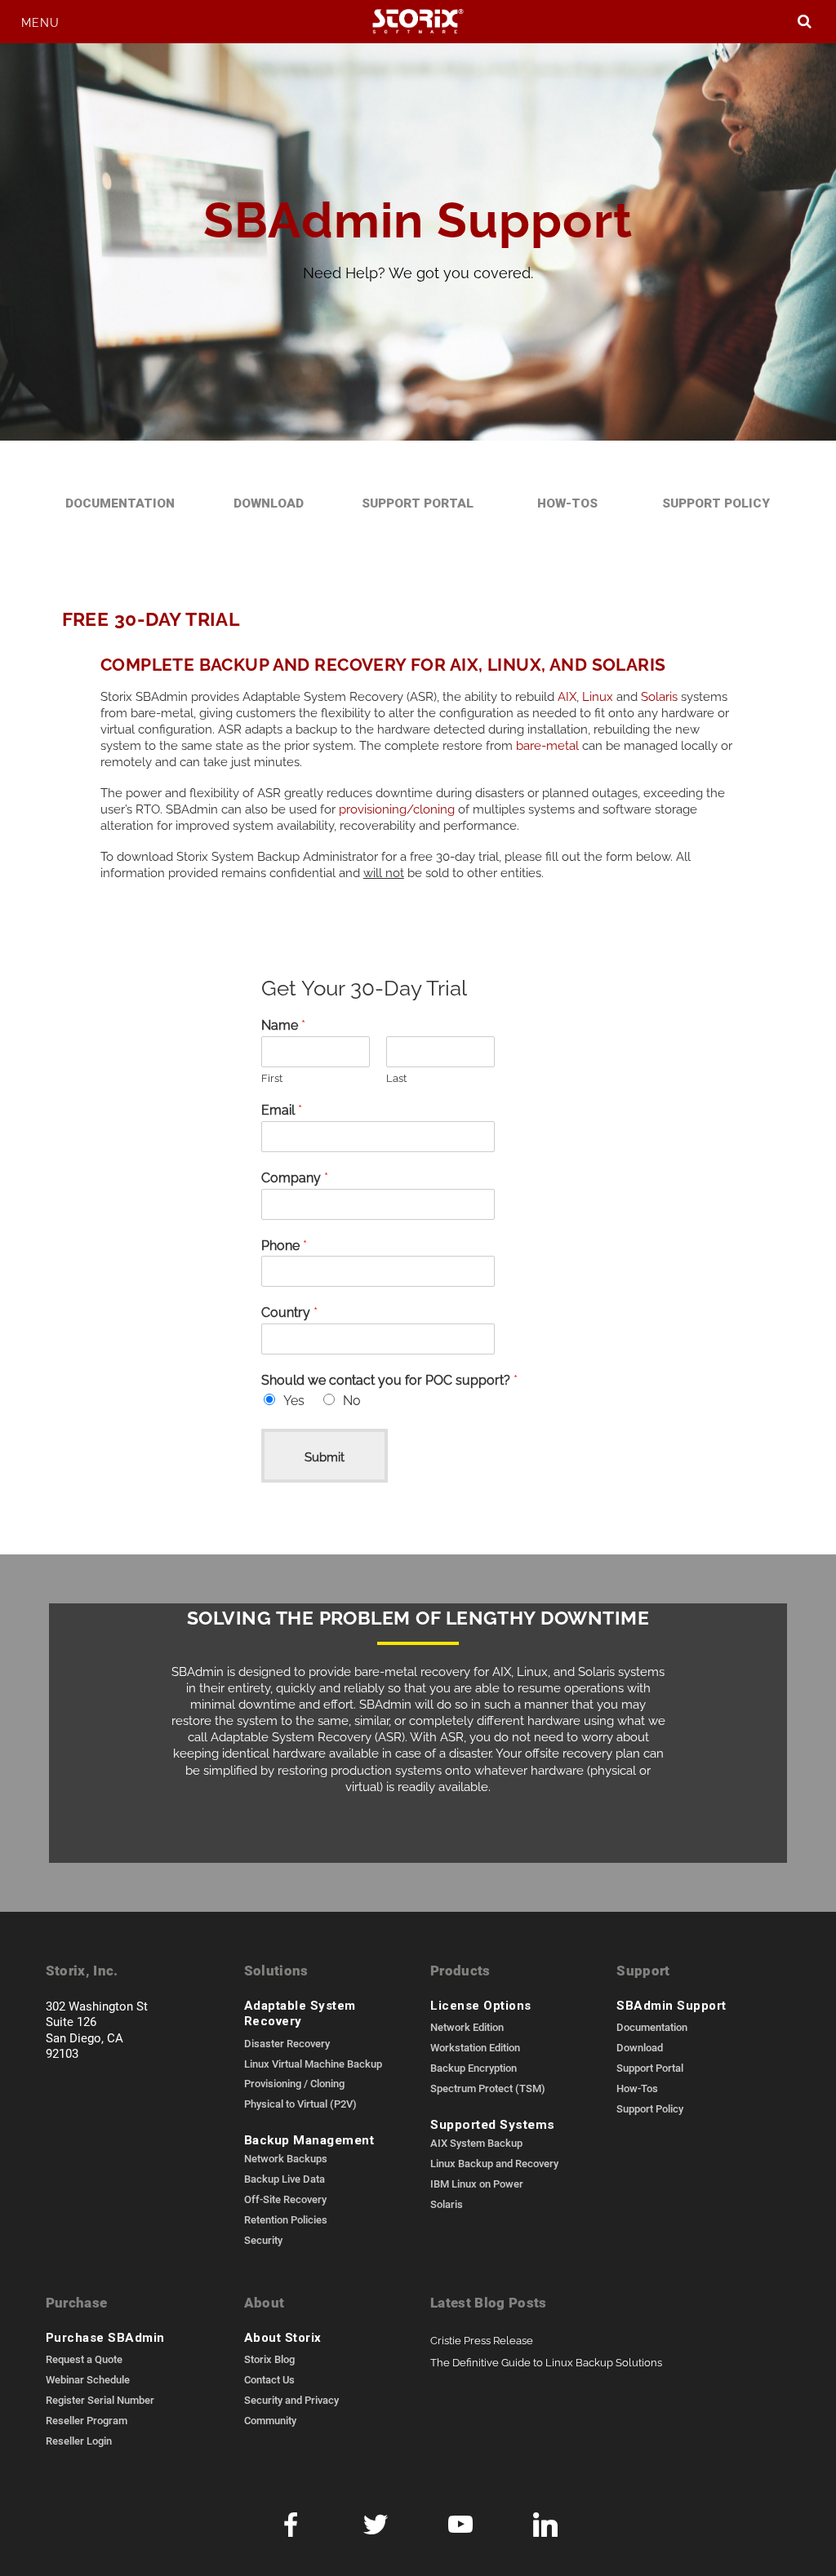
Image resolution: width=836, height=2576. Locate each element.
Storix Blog (269, 2359)
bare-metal (549, 744)
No (352, 1399)
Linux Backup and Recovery (494, 2163)
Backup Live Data (285, 2179)
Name (283, 1024)
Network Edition (467, 2027)
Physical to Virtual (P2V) (300, 2104)
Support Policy (716, 503)
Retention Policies (286, 2219)
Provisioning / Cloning (294, 2083)
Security (263, 2240)
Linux (598, 695)
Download (269, 503)
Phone (284, 1245)
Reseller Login (79, 2441)
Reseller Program (87, 2420)
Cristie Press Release (482, 2340)
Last (396, 1077)
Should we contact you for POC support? (389, 1379)
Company (295, 1177)
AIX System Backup (476, 2143)
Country (289, 1312)
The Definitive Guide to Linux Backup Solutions (546, 2362)
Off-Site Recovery (285, 2199)
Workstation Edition (475, 2047)
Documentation (120, 503)
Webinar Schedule (88, 2379)
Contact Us (269, 2379)
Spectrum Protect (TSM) (488, 2088)
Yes (294, 1399)
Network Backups (286, 2158)
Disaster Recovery (287, 2043)
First (272, 1077)
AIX (567, 695)
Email (282, 1109)
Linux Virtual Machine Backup (313, 2064)
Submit (325, 1455)
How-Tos (567, 503)
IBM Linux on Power (477, 2184)
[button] (40, 22)
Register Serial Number (100, 2400)
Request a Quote (84, 2359)
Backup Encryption (474, 2068)
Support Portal (418, 503)
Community (270, 2420)
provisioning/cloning (397, 807)
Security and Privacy (291, 2400)
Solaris (659, 695)
